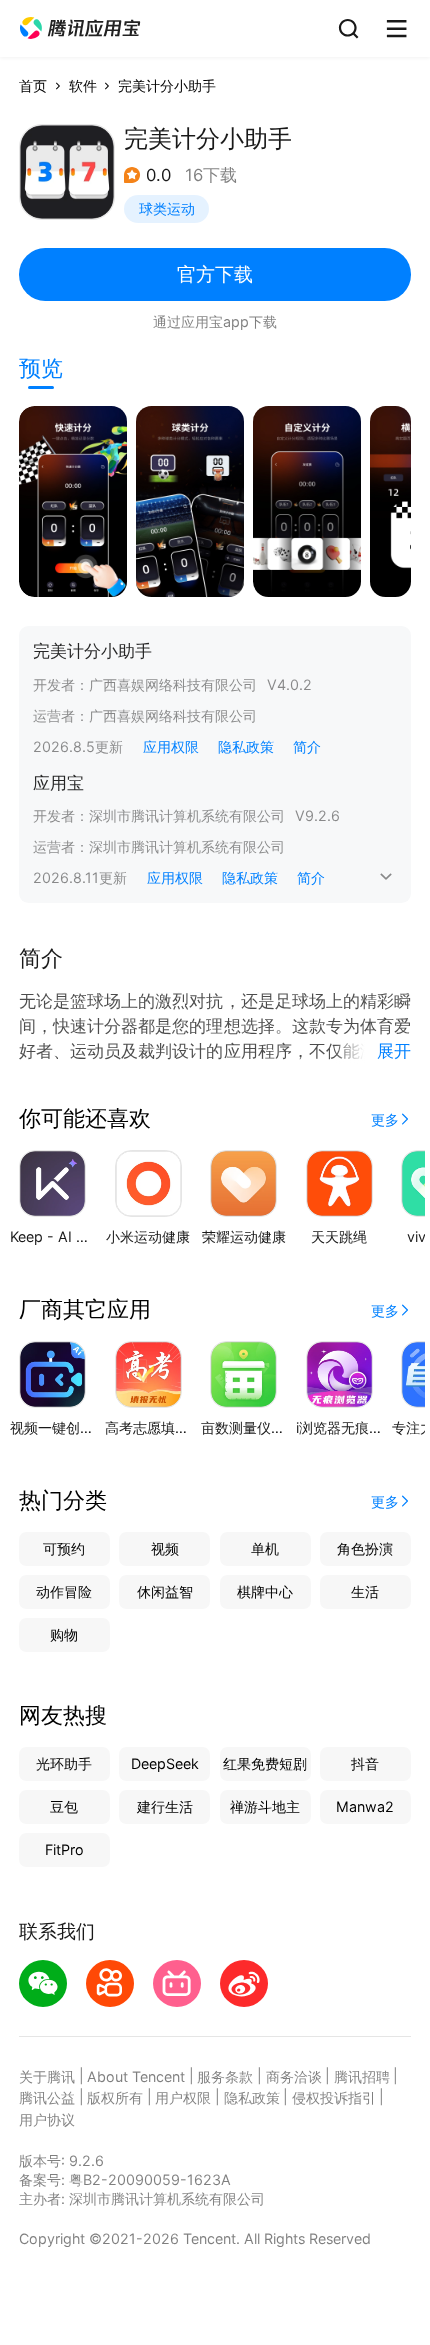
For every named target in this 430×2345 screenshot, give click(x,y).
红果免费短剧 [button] (265, 1763)
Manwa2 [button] (365, 1806)
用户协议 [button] (47, 2119)
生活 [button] (365, 1591)
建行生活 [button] (165, 1806)
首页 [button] (33, 85)
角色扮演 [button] (365, 1548)
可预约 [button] (64, 1548)
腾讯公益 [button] (47, 2097)
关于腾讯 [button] (47, 2076)
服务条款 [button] (225, 2076)
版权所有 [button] (115, 2097)
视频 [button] (165, 1548)
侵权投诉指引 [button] (334, 2097)
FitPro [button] (64, 1849)
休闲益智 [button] (165, 1591)
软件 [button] (83, 85)
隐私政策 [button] (246, 746)
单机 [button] (265, 1548)
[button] (80, 28)
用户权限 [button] (183, 2097)
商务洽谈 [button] (294, 2076)
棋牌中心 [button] (265, 1591)
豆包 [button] (64, 1806)
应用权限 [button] (171, 746)
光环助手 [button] (64, 1763)
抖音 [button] (365, 1763)
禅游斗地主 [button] (265, 1806)
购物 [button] (64, 1634)
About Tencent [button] (136, 2076)
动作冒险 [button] (64, 1591)
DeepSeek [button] (165, 1763)
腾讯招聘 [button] (362, 2076)
